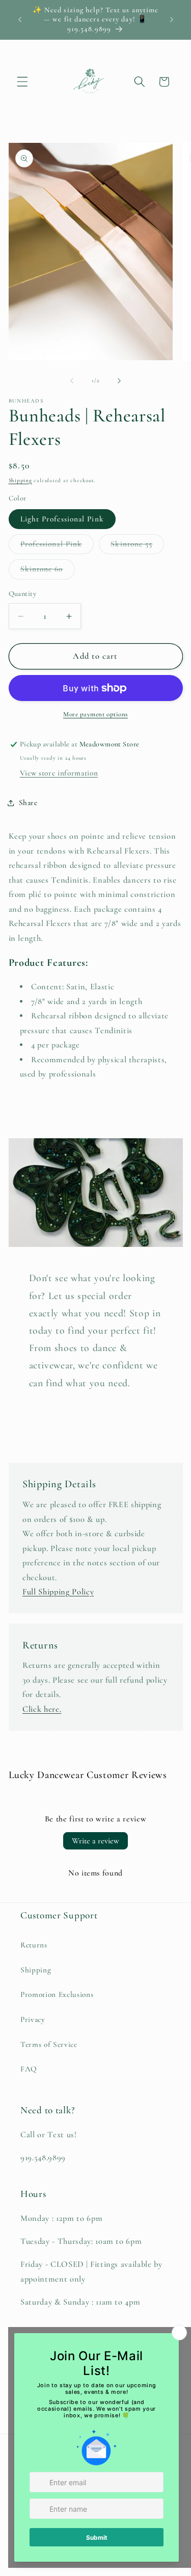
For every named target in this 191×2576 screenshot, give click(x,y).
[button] (22, 82)
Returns (34, 1945)
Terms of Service (49, 2044)
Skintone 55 (137, 546)
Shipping (20, 480)
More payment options (95, 714)
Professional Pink (57, 546)
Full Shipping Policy (58, 1592)
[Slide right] (119, 381)
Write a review (95, 1841)
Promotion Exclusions (57, 1994)
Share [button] (28, 803)
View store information (59, 773)
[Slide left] (72, 381)
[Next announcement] (172, 20)
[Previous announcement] (20, 20)
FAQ (29, 2069)
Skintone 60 (48, 571)
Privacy (33, 2019)
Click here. (42, 1709)
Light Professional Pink (62, 519)
